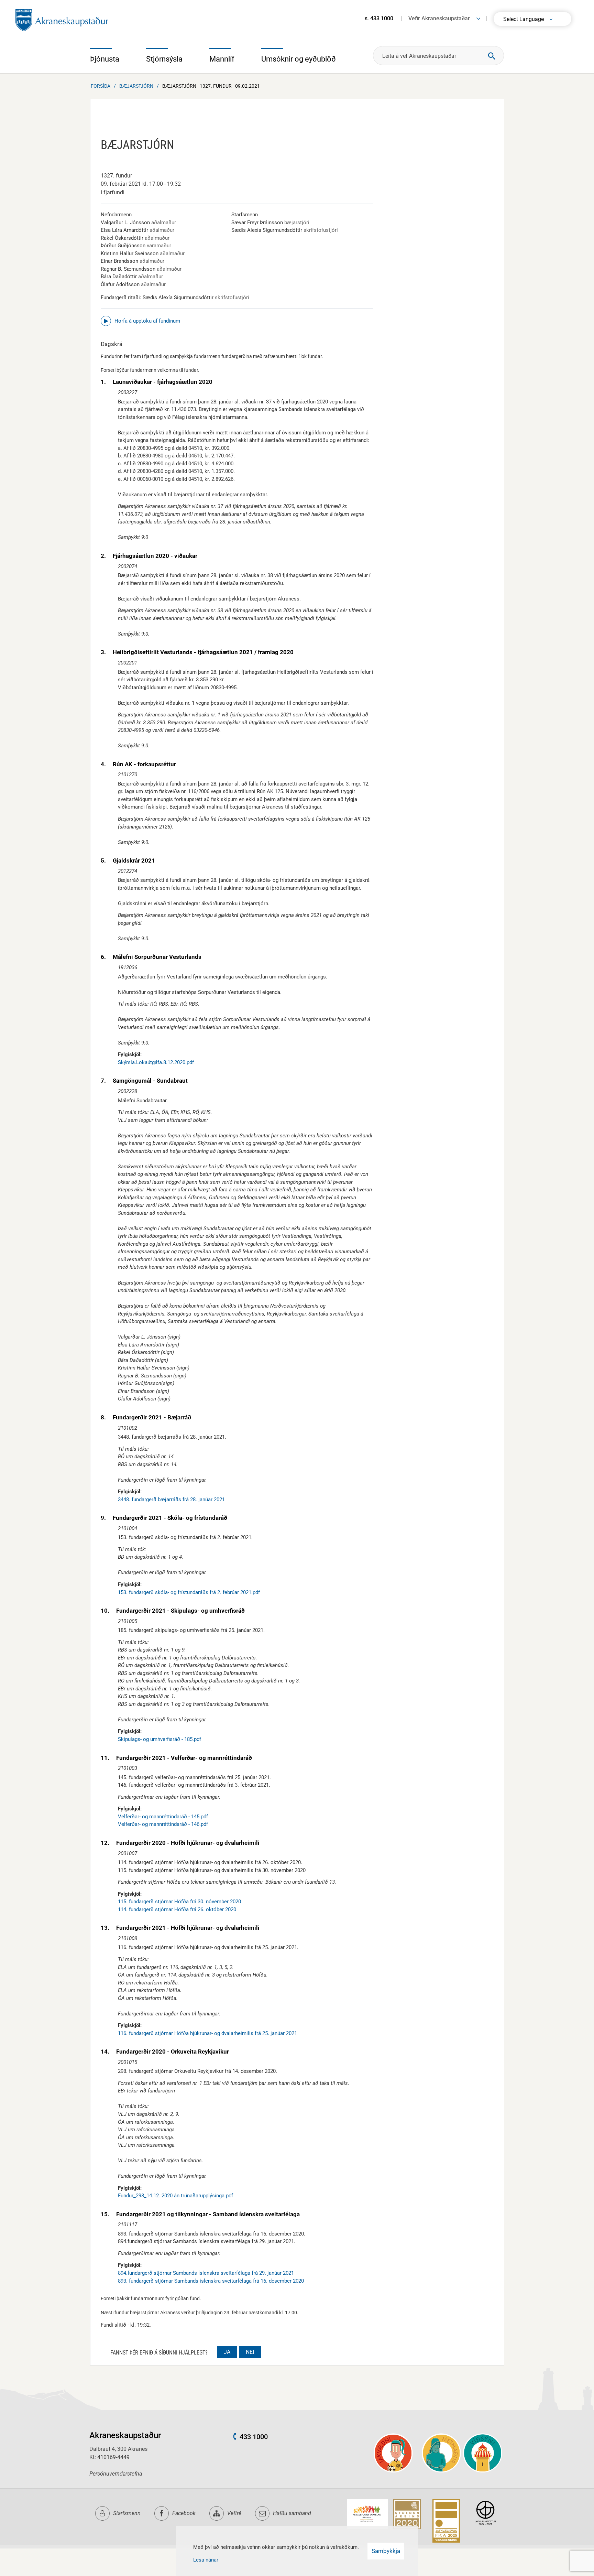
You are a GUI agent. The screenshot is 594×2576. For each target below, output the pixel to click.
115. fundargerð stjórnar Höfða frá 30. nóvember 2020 (179, 1902)
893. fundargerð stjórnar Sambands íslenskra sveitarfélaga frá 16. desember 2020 (211, 2281)
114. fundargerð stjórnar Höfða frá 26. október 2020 (177, 1909)
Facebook (184, 2513)
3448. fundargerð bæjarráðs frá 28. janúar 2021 (171, 1500)
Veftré (234, 2513)
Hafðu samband (292, 2513)
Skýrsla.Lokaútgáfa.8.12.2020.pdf (156, 1062)
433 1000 (254, 2437)
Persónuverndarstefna (116, 2474)
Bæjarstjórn (136, 86)
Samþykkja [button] (386, 2551)
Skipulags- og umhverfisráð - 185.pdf (159, 1739)
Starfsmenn (127, 2513)
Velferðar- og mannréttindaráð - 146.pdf (163, 1824)
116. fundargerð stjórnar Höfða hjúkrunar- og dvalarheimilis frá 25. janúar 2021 (207, 2033)
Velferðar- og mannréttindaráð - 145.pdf (163, 1817)
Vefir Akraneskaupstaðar (439, 18)
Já (227, 2352)
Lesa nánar (206, 2560)
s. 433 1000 (379, 18)
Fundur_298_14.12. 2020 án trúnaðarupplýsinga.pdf (175, 2196)
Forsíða (101, 86)
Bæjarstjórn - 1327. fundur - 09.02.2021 (211, 86)
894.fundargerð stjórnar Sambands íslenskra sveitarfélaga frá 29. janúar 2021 (206, 2273)
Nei (250, 2352)
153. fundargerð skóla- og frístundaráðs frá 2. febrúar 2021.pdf (189, 1592)
